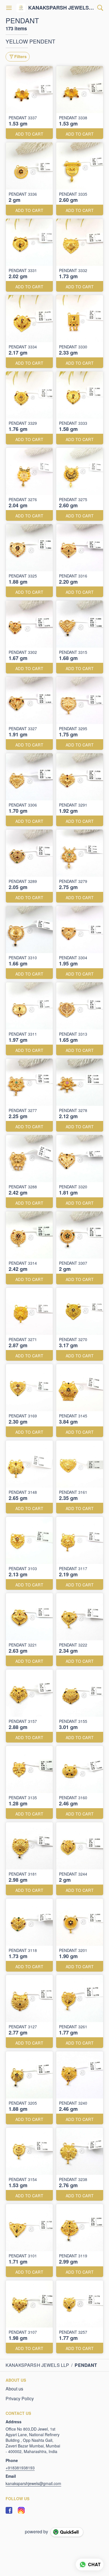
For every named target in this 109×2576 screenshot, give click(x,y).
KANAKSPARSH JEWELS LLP (61, 8)
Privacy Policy (20, 2399)
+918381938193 (20, 2468)
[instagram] (21, 2510)
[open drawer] (9, 8)
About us (14, 2389)
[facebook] (9, 2510)
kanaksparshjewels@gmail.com (33, 2483)
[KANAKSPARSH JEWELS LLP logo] (21, 8)
